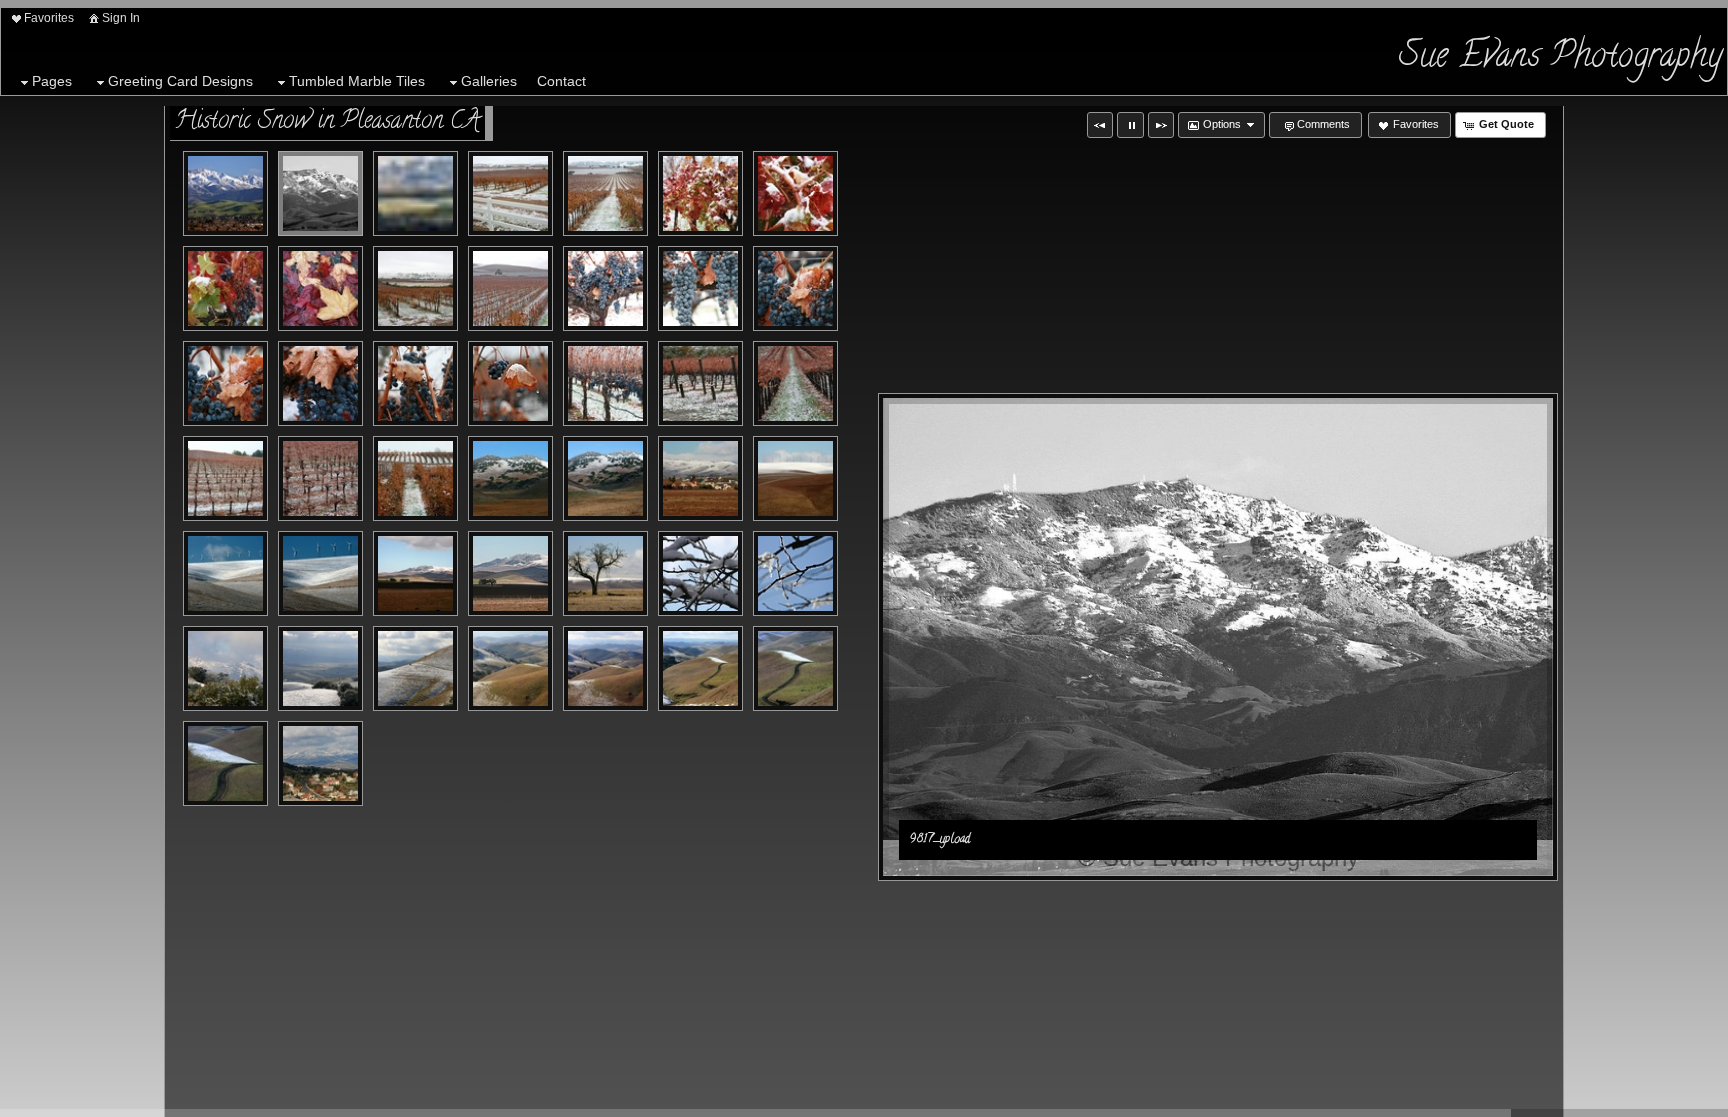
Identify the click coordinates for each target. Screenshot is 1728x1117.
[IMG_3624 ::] (700, 193)
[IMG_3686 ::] (415, 478)
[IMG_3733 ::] (415, 668)
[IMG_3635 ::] (320, 288)
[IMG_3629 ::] (225, 288)
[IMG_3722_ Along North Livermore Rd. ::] (605, 573)
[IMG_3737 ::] (605, 668)
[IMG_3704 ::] (700, 478)
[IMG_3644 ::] (510, 288)
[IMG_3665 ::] (605, 383)
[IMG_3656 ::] (320, 383)
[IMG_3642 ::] (415, 288)
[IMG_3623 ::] (605, 193)
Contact (561, 81)
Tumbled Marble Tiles (357, 81)
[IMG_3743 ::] (225, 763)
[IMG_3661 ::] (510, 383)
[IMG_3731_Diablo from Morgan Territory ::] (225, 668)
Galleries (489, 81)
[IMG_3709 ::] (225, 573)
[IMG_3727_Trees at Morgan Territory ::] (795, 573)
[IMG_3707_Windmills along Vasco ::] (795, 478)
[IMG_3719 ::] (510, 573)
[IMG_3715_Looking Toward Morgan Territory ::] (415, 573)
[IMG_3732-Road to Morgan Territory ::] (320, 668)
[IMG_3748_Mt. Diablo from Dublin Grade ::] (320, 763)
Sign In (121, 18)
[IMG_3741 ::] (795, 668)
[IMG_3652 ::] (795, 288)
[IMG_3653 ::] (225, 383)
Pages (52, 81)
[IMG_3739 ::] (700, 668)
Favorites (49, 18)
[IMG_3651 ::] (700, 288)
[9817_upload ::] (320, 193)
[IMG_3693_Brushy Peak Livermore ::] (510, 478)
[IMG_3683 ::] (320, 478)
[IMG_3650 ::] (605, 288)
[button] (1100, 125)
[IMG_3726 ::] (700, 573)
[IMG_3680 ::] (225, 478)
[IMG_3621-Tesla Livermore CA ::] (510, 193)
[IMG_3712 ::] (320, 573)
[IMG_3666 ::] (700, 383)
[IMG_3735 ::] (510, 668)
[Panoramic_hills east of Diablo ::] (415, 193)
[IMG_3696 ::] (605, 478)
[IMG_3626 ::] (795, 193)
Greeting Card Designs (180, 81)
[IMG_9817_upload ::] (225, 193)
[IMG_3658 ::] (415, 383)
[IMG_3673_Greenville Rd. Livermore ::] (795, 383)
